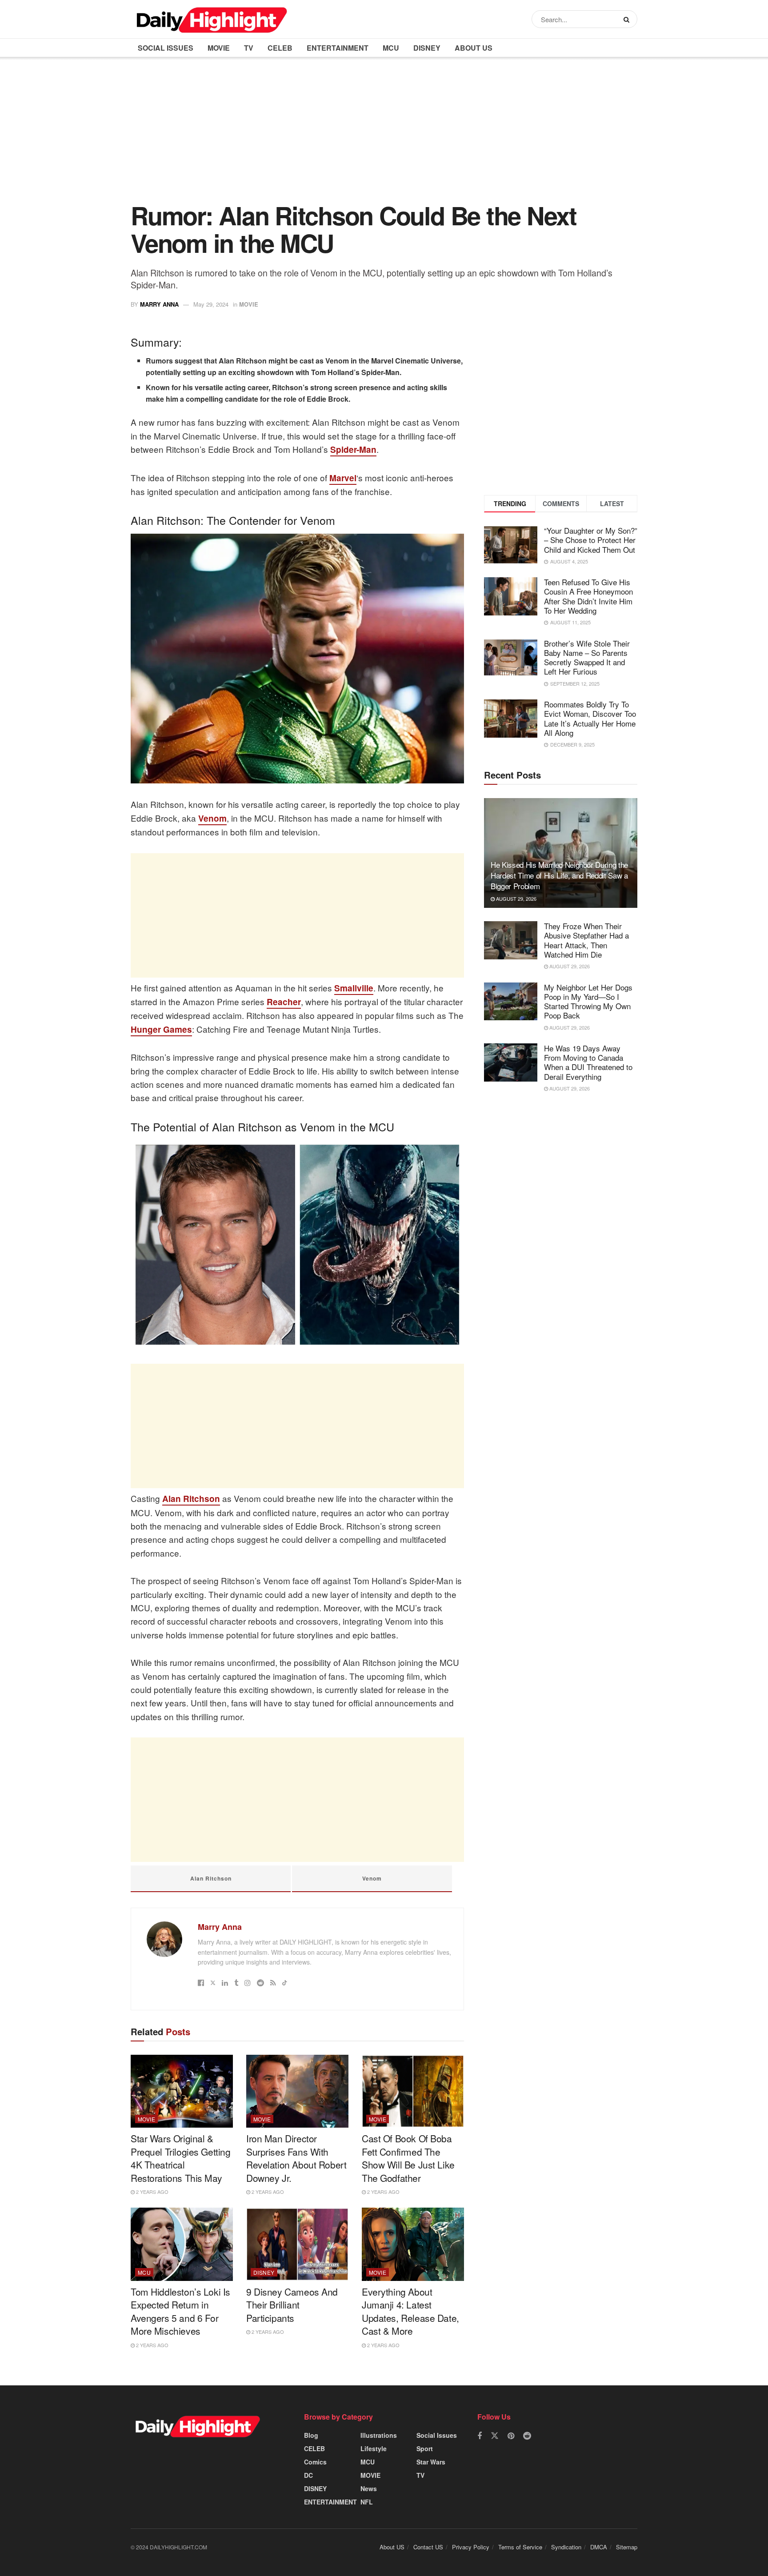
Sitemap (627, 2547)
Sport (425, 2448)
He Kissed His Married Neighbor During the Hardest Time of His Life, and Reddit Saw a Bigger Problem (559, 875)
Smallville (354, 988)
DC (308, 2475)
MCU (391, 48)
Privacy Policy (471, 2547)
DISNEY (427, 48)
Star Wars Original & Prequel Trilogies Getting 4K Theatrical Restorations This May (181, 2158)
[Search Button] (628, 19)
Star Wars (431, 2462)
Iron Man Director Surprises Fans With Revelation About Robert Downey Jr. (296, 2158)
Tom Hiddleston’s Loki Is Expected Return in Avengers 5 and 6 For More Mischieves (180, 2311)
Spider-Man (353, 449)
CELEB (280, 48)
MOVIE (219, 48)
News (369, 2488)
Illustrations (379, 2435)
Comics (315, 2462)
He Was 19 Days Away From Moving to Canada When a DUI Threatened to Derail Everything (588, 1062)
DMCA (599, 2547)
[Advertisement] (384, 136)
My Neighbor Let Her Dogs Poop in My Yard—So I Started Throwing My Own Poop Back (588, 1001)
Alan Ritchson (191, 1499)
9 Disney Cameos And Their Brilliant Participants (292, 2305)
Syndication (566, 2547)
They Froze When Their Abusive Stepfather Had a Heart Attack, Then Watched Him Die (586, 940)
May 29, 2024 (211, 304)
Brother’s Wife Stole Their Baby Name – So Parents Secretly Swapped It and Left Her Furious (587, 657)
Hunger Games (161, 1029)
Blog (311, 2435)
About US (474, 48)
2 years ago (152, 2192)
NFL (367, 2502)
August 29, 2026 (516, 899)
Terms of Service (520, 2547)
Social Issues (166, 48)
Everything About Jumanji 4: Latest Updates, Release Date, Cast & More (410, 2311)
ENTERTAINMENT (338, 48)
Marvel (343, 478)
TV (249, 48)
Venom (212, 818)
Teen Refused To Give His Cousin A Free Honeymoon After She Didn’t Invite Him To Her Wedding (588, 596)
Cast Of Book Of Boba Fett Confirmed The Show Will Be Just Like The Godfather (408, 2158)
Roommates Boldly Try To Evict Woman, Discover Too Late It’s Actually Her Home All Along (590, 718)
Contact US (428, 2547)
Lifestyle (374, 2448)
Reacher (284, 1002)
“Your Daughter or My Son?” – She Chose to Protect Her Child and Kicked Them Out (591, 540)
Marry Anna (159, 304)
